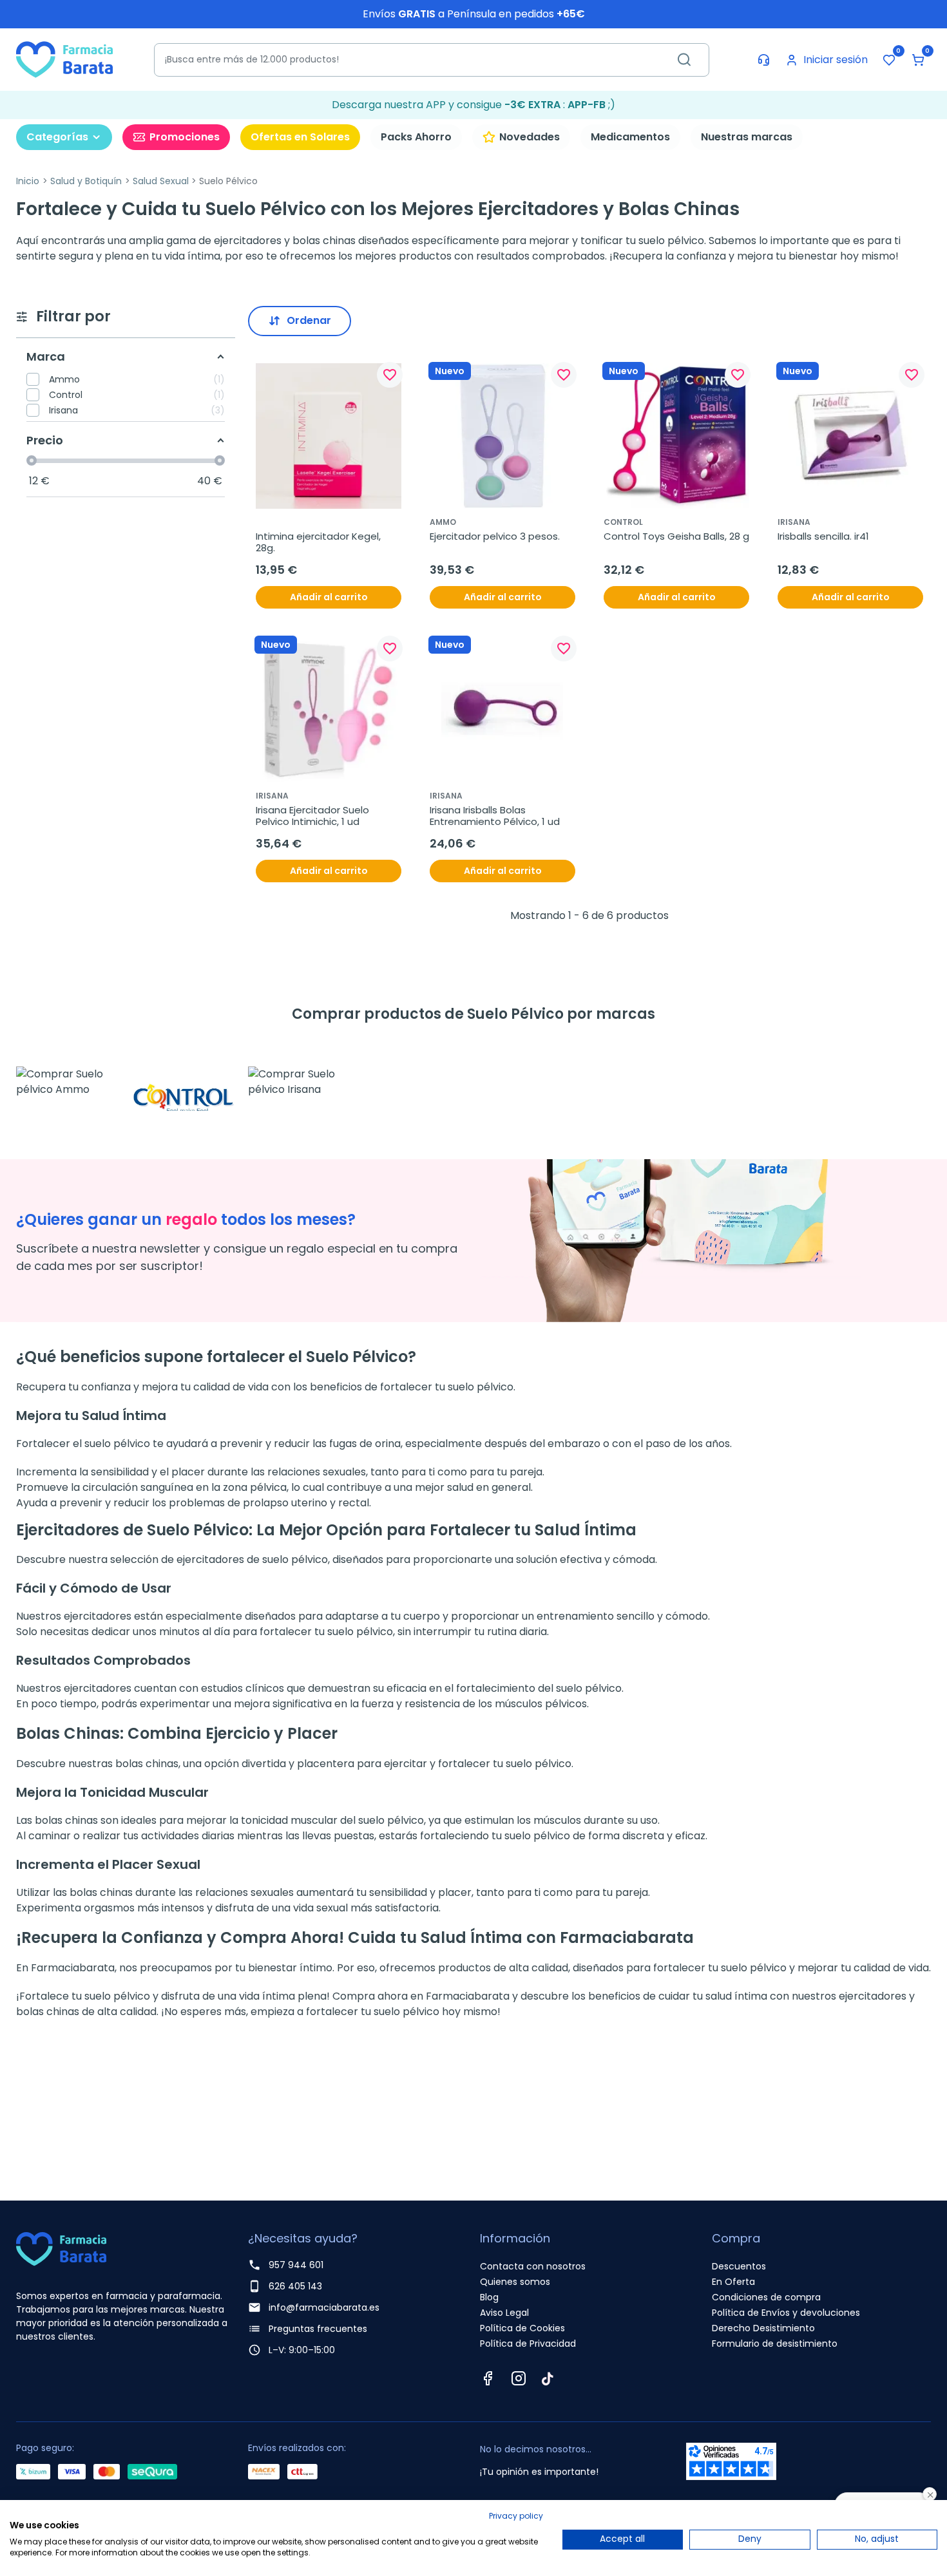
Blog (489, 2297)
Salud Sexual (161, 181)
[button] (918, 60)
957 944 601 (296, 2265)
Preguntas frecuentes (318, 2329)
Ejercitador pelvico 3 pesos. (495, 536)
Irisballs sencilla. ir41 (823, 536)
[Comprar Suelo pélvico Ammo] (68, 1082)
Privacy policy (516, 2516)
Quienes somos (515, 2282)
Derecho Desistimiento (763, 2328)
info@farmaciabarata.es (324, 2307)
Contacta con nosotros (533, 2266)
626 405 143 (295, 2286)
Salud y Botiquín (86, 181)
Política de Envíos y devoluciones (786, 2313)
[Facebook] (488, 2378)
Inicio (28, 181)
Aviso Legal (504, 2313)
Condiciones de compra (766, 2297)
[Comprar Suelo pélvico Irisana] (300, 1082)
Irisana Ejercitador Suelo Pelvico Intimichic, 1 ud (314, 816)
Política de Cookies (522, 2328)
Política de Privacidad (528, 2344)
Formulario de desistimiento (775, 2344)
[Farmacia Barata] (64, 59)
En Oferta (733, 2282)
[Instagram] (519, 2378)
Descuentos (739, 2266)
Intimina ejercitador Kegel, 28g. (320, 542)
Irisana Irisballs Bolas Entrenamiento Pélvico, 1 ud (495, 816)
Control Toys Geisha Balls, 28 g (676, 536)
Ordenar (309, 320)
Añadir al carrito (329, 597)
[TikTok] (548, 2378)
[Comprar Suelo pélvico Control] (184, 1082)
